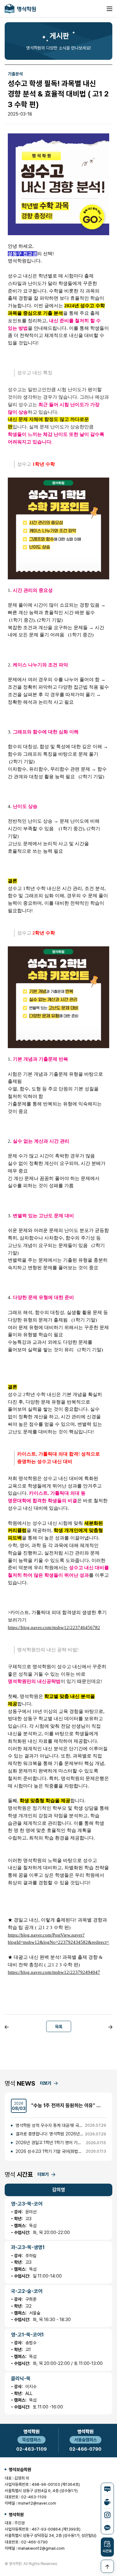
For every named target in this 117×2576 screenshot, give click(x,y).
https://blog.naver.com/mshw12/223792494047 (54, 1972)
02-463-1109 (32, 2449)
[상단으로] (107, 2566)
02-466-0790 (85, 2449)
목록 (59, 2027)
